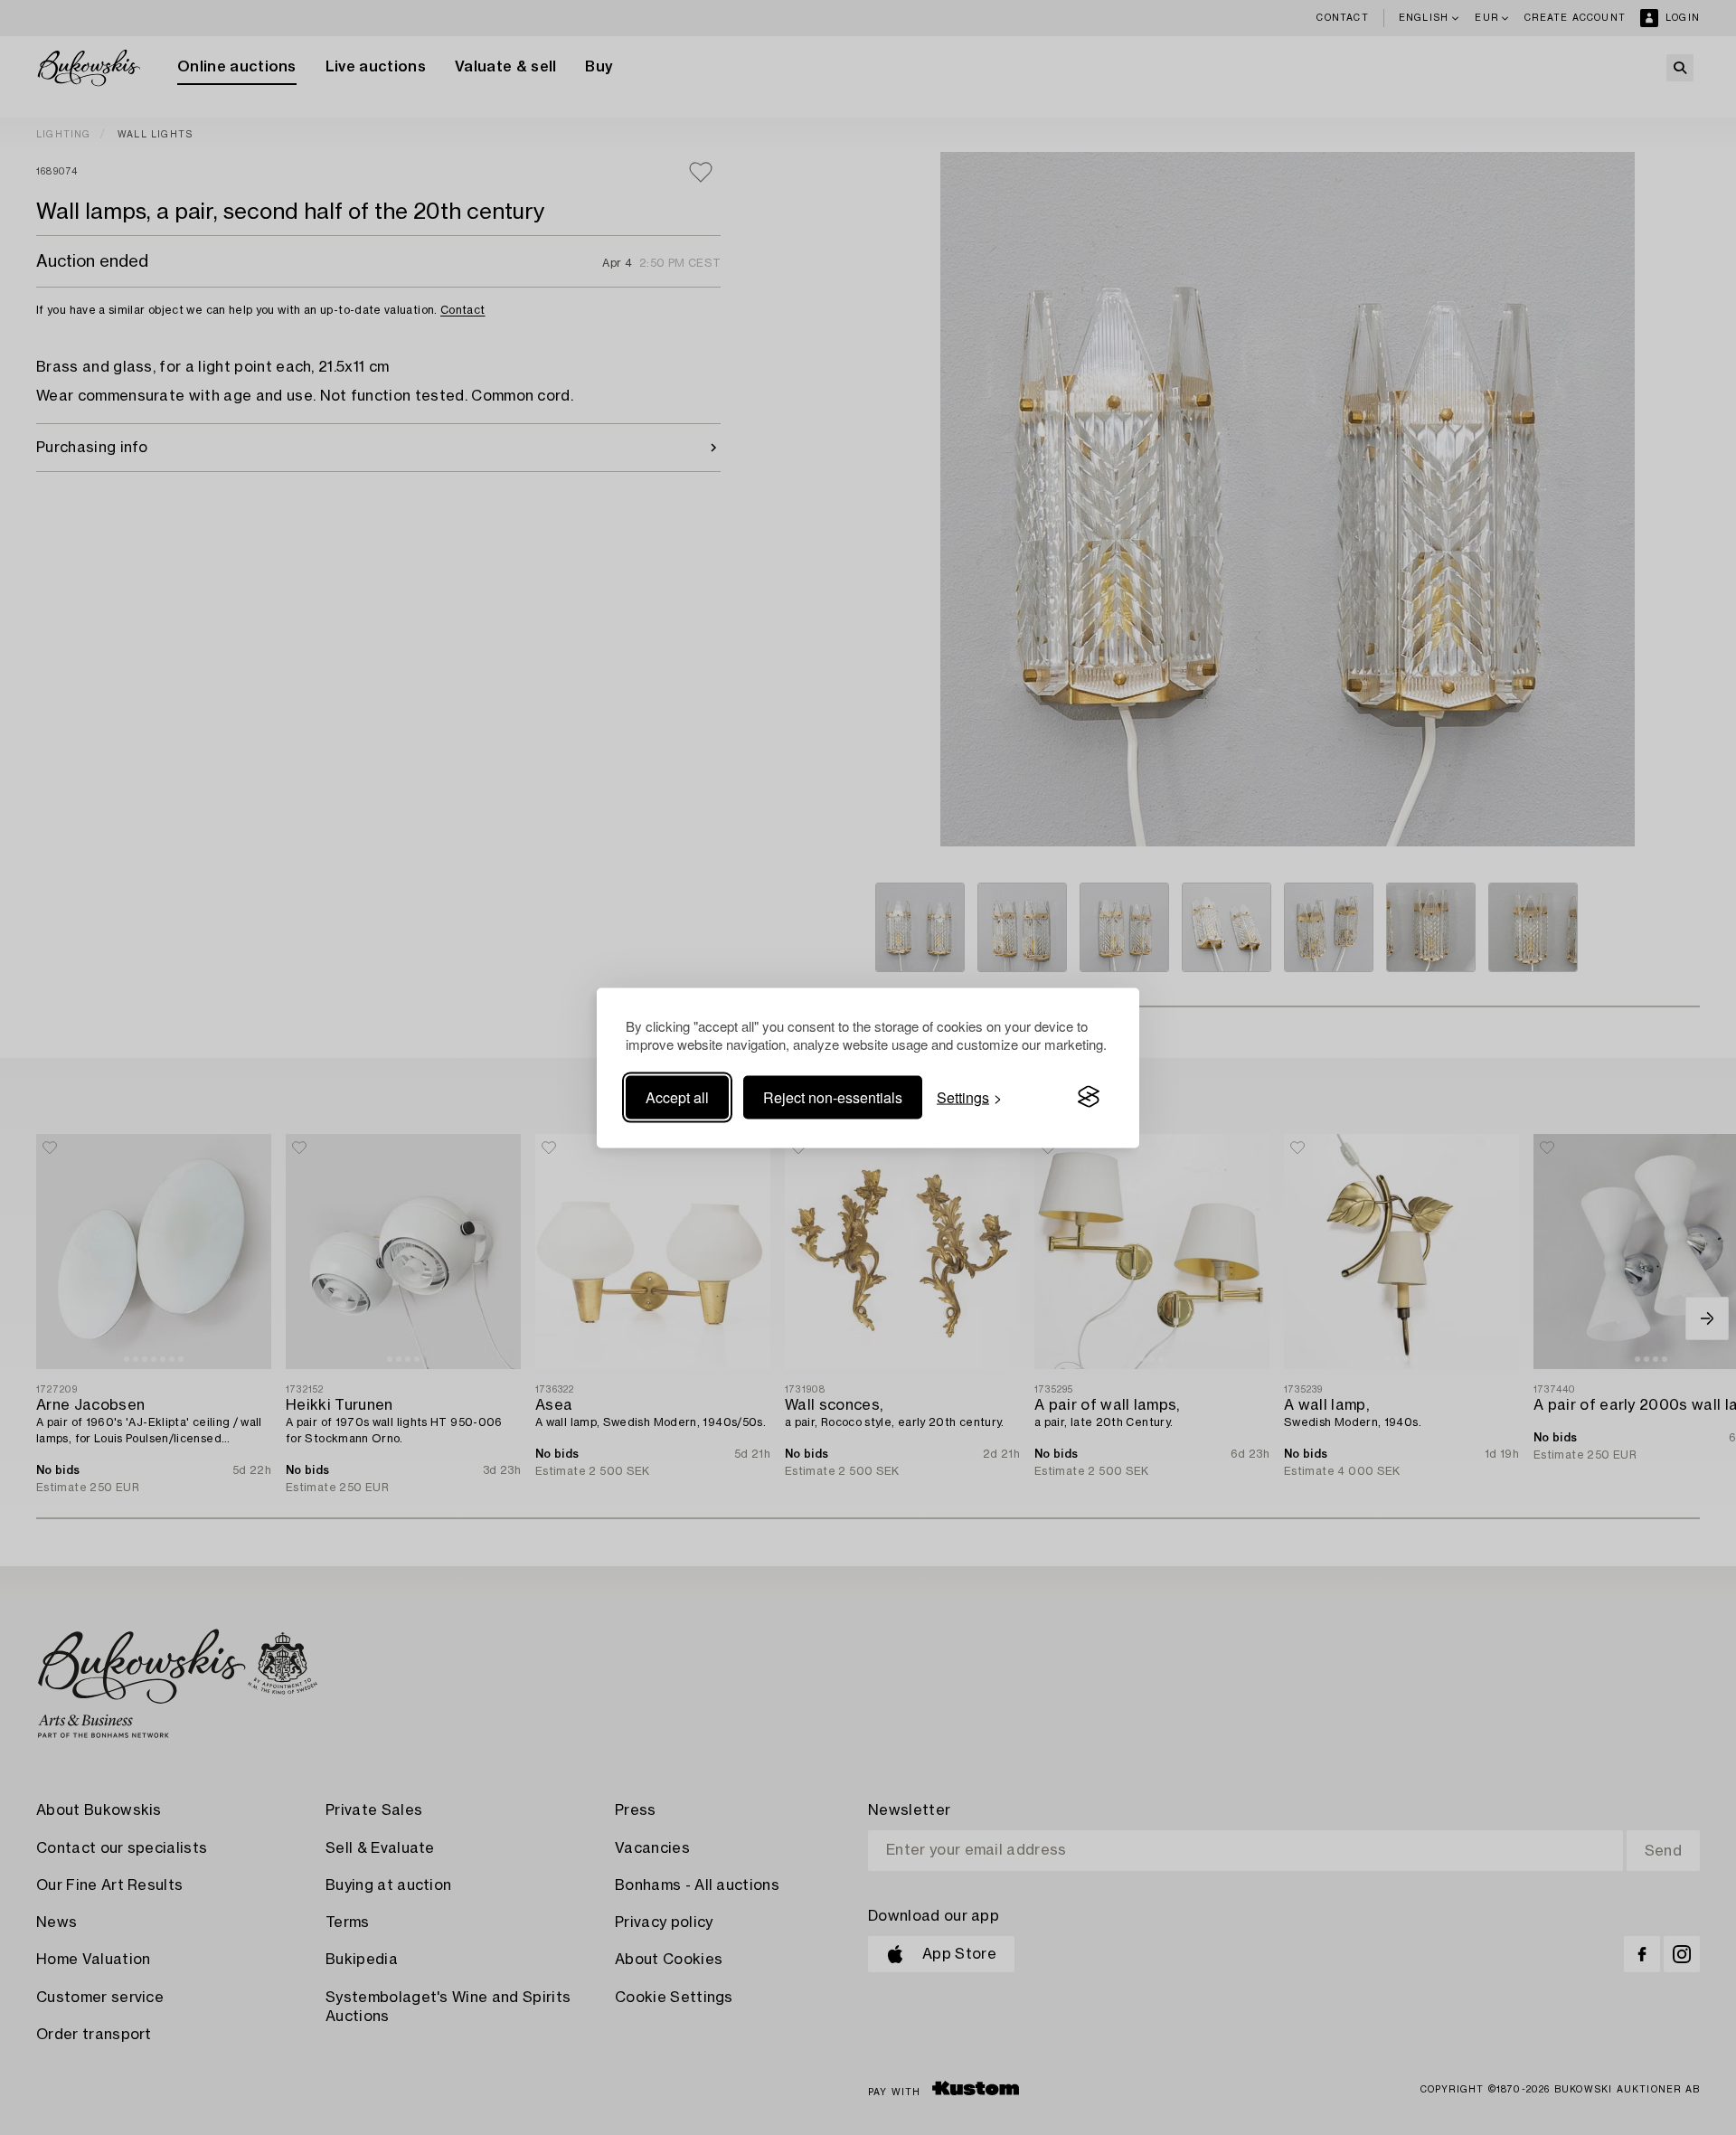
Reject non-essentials (833, 1096)
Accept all (677, 1096)
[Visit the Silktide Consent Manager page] (1089, 1097)
